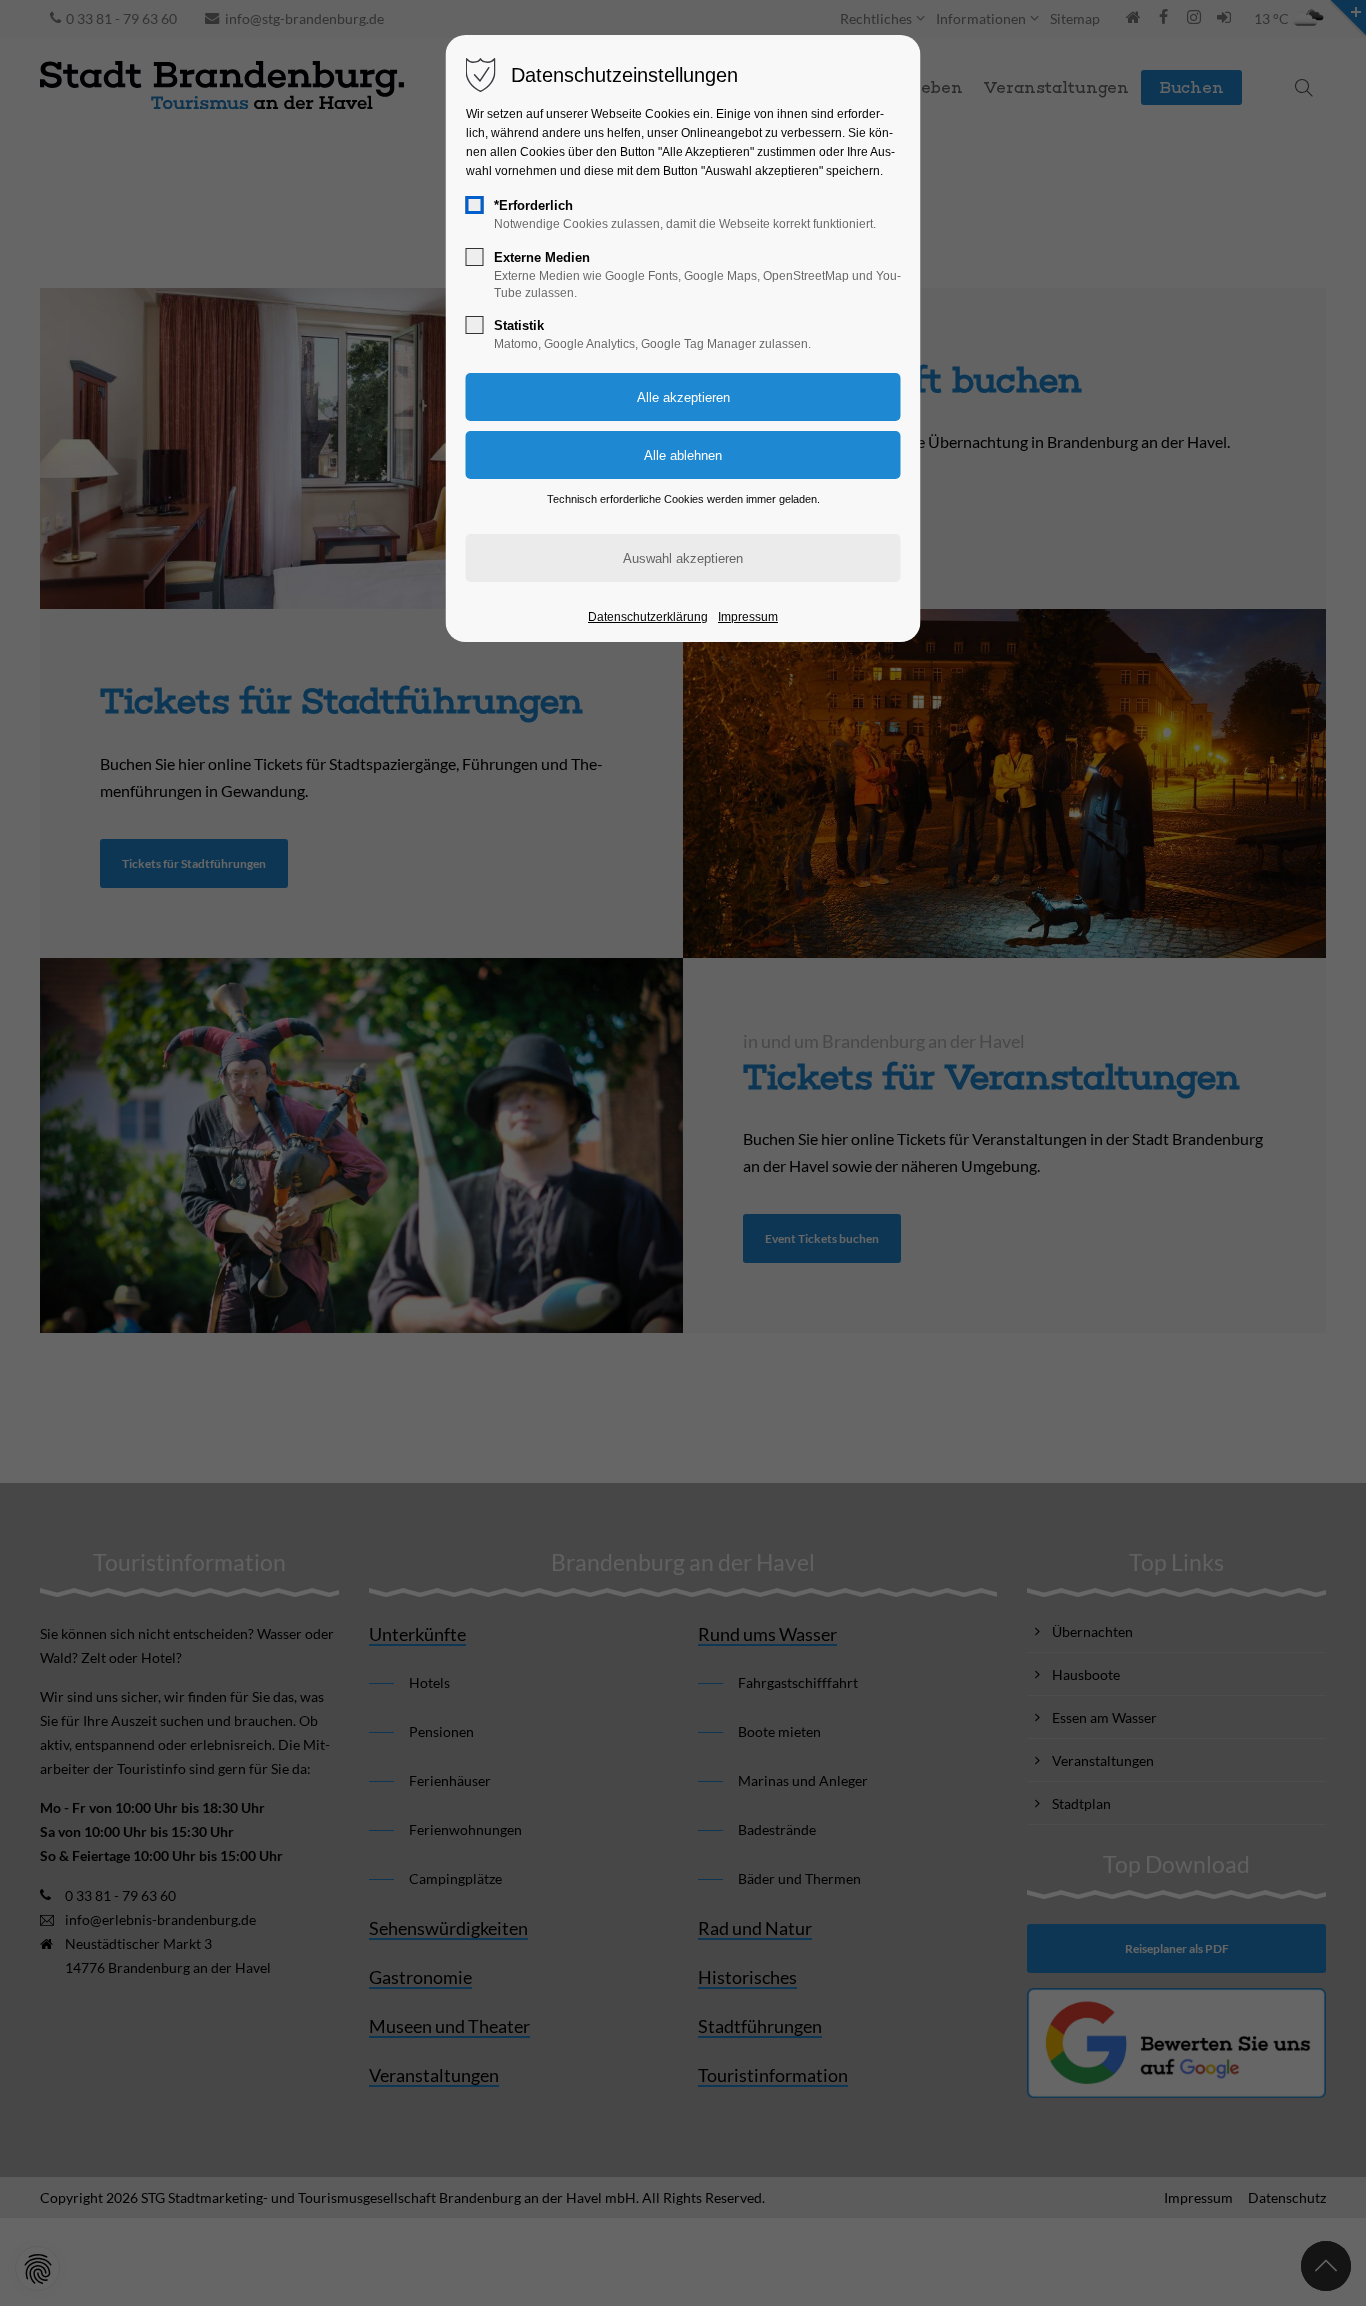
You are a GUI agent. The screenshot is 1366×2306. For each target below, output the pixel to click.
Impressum (748, 617)
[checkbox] (475, 205)
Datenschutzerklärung (648, 617)
